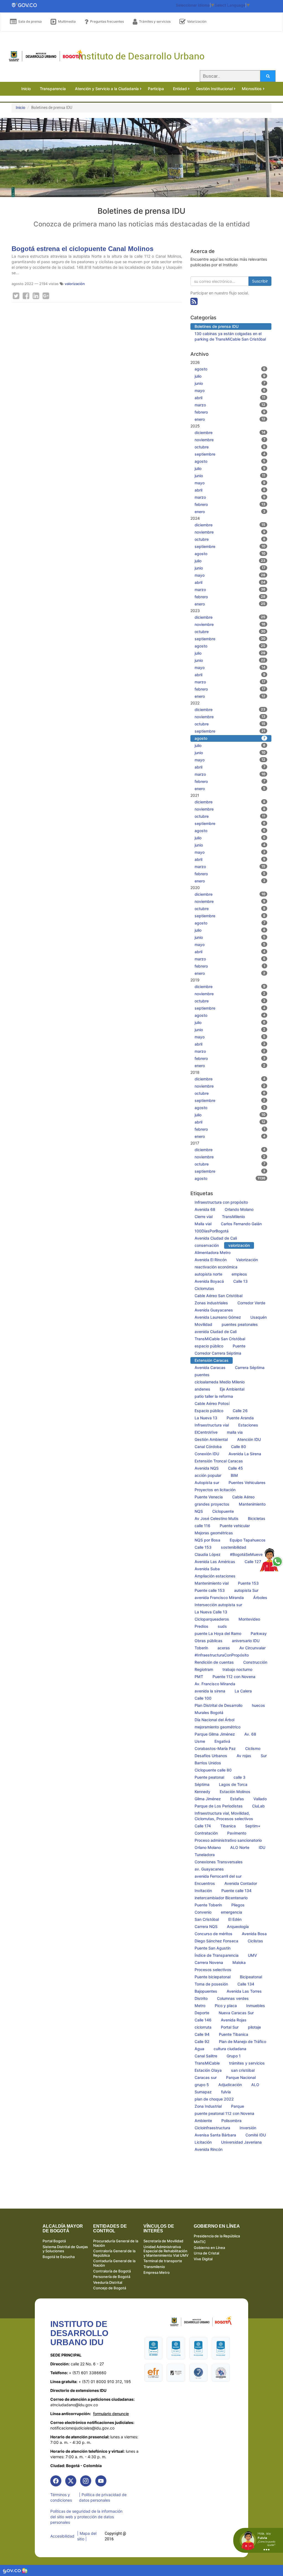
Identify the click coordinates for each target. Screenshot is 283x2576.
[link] (56, 2481)
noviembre (230, 440)
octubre (230, 447)
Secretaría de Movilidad (163, 2241)
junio (230, 383)
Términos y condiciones (61, 2497)
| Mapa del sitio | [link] (87, 2536)
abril (230, 398)
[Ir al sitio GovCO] (12, 2570)
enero (230, 419)
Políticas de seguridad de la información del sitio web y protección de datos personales (86, 2517)
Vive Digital (203, 2259)
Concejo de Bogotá (110, 2288)
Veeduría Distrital (108, 2282)
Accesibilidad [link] (62, 2536)
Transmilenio (154, 2267)
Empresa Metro (157, 2272)
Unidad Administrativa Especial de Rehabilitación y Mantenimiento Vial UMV (166, 2251)
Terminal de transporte (163, 2261)
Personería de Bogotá (112, 2277)
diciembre (230, 433)
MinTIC (200, 2242)
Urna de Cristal (206, 2253)
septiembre (230, 454)
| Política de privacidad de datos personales (103, 2497)
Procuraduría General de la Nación (116, 2243)
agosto (230, 369)
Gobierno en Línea (209, 2248)
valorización (75, 284)
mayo (230, 390)
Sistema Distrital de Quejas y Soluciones (65, 2249)
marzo (230, 405)
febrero (230, 412)
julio (230, 376)
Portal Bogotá (54, 2241)
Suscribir (260, 281)
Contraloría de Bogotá (112, 2271)
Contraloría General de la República (114, 2253)
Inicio (20, 107)
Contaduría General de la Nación (114, 2263)
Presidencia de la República (217, 2236)
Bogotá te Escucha (59, 2257)
